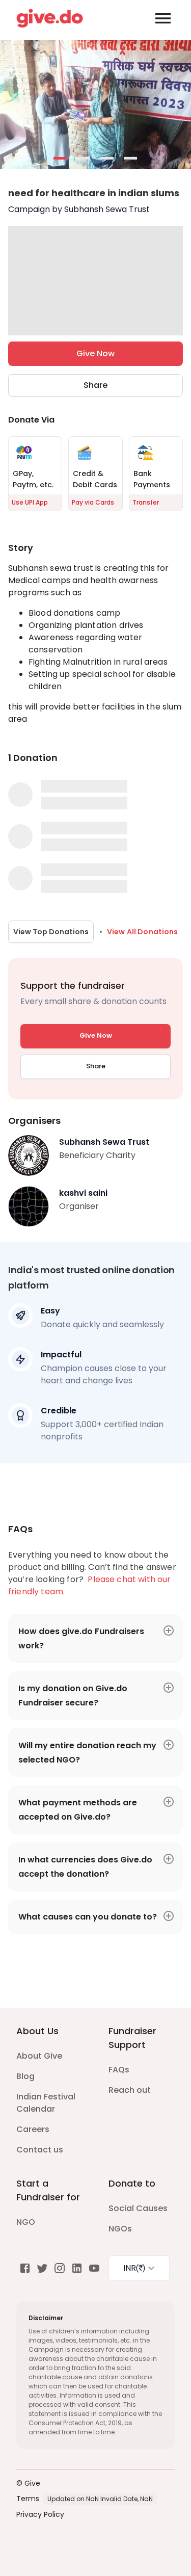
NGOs (120, 2229)
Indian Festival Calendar (46, 2103)
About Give (39, 2056)
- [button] (61, 159)
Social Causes (138, 2208)
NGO (26, 2222)
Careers (33, 2129)
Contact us (40, 2150)
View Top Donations (51, 932)
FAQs (119, 2070)
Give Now (95, 353)
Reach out (130, 2090)
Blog (25, 2076)
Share (95, 385)
